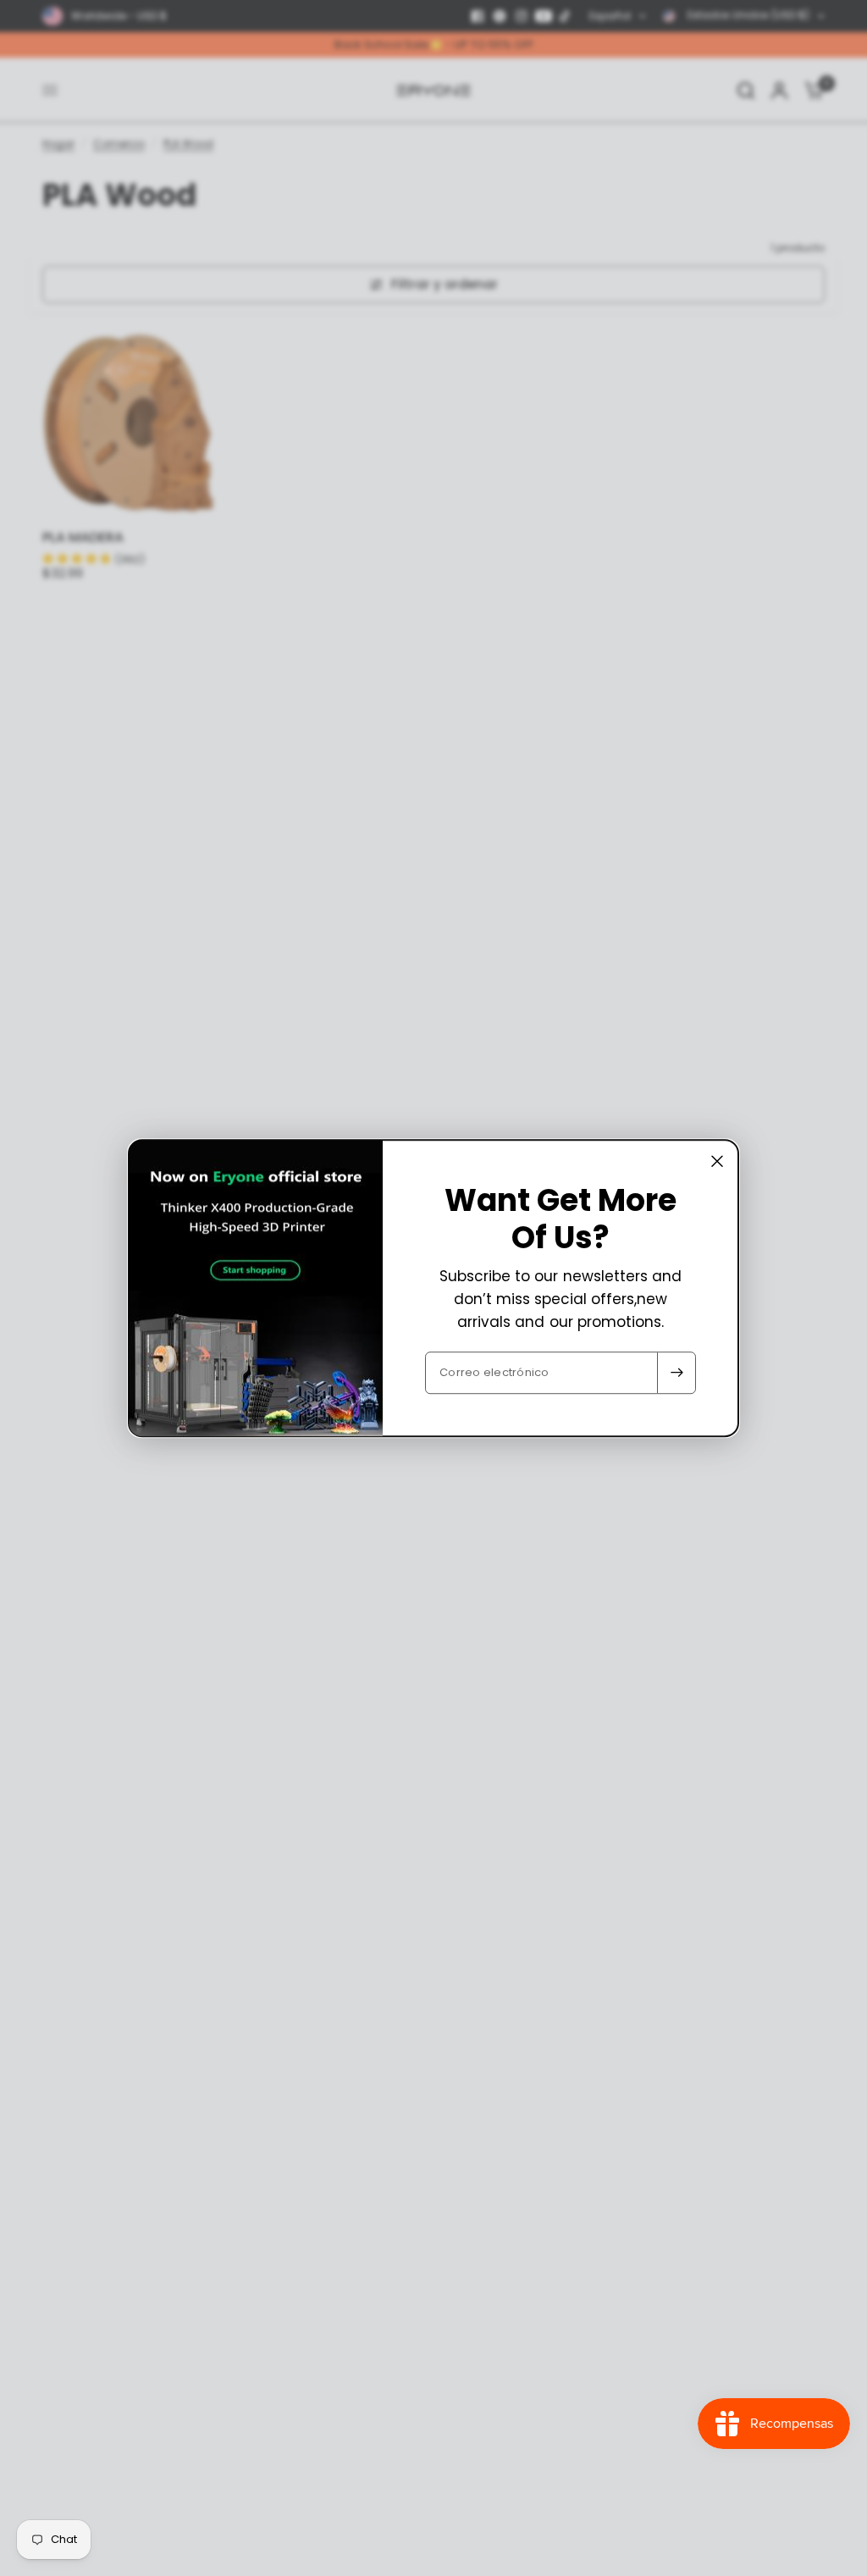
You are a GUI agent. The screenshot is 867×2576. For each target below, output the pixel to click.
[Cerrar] (717, 1161)
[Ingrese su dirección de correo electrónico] (676, 1373)
